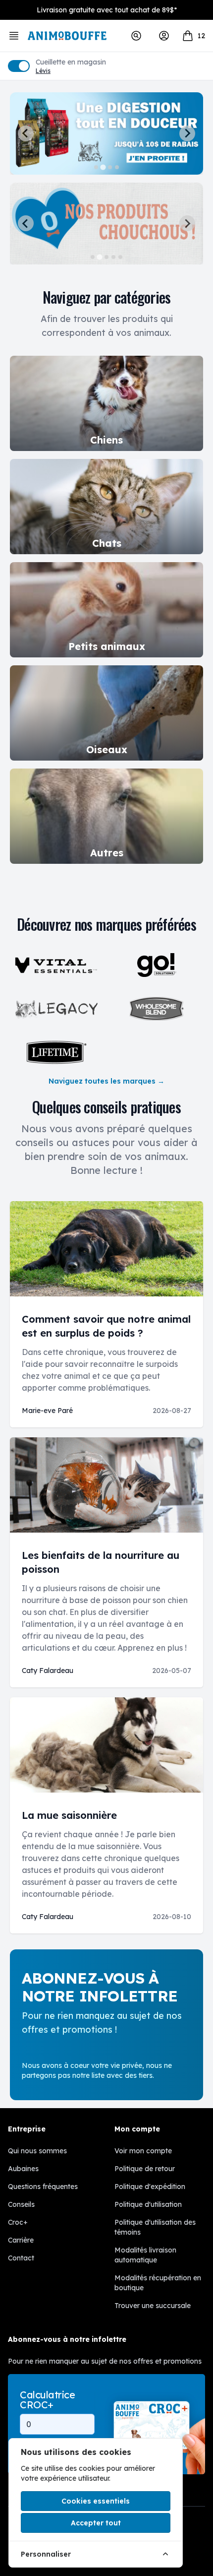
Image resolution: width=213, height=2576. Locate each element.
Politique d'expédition (150, 2187)
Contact (21, 2258)
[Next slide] (187, 133)
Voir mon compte (143, 2151)
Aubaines (23, 2169)
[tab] (96, 167)
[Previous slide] (26, 133)
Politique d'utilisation (148, 2204)
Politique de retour (145, 2169)
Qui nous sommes (37, 2151)
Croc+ (18, 2222)
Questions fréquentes (43, 2187)
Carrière (21, 2240)
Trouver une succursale (153, 2306)
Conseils (21, 2204)
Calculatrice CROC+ (47, 2400)
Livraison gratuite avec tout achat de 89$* (107, 10)
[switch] (19, 66)
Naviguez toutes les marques (106, 1081)
